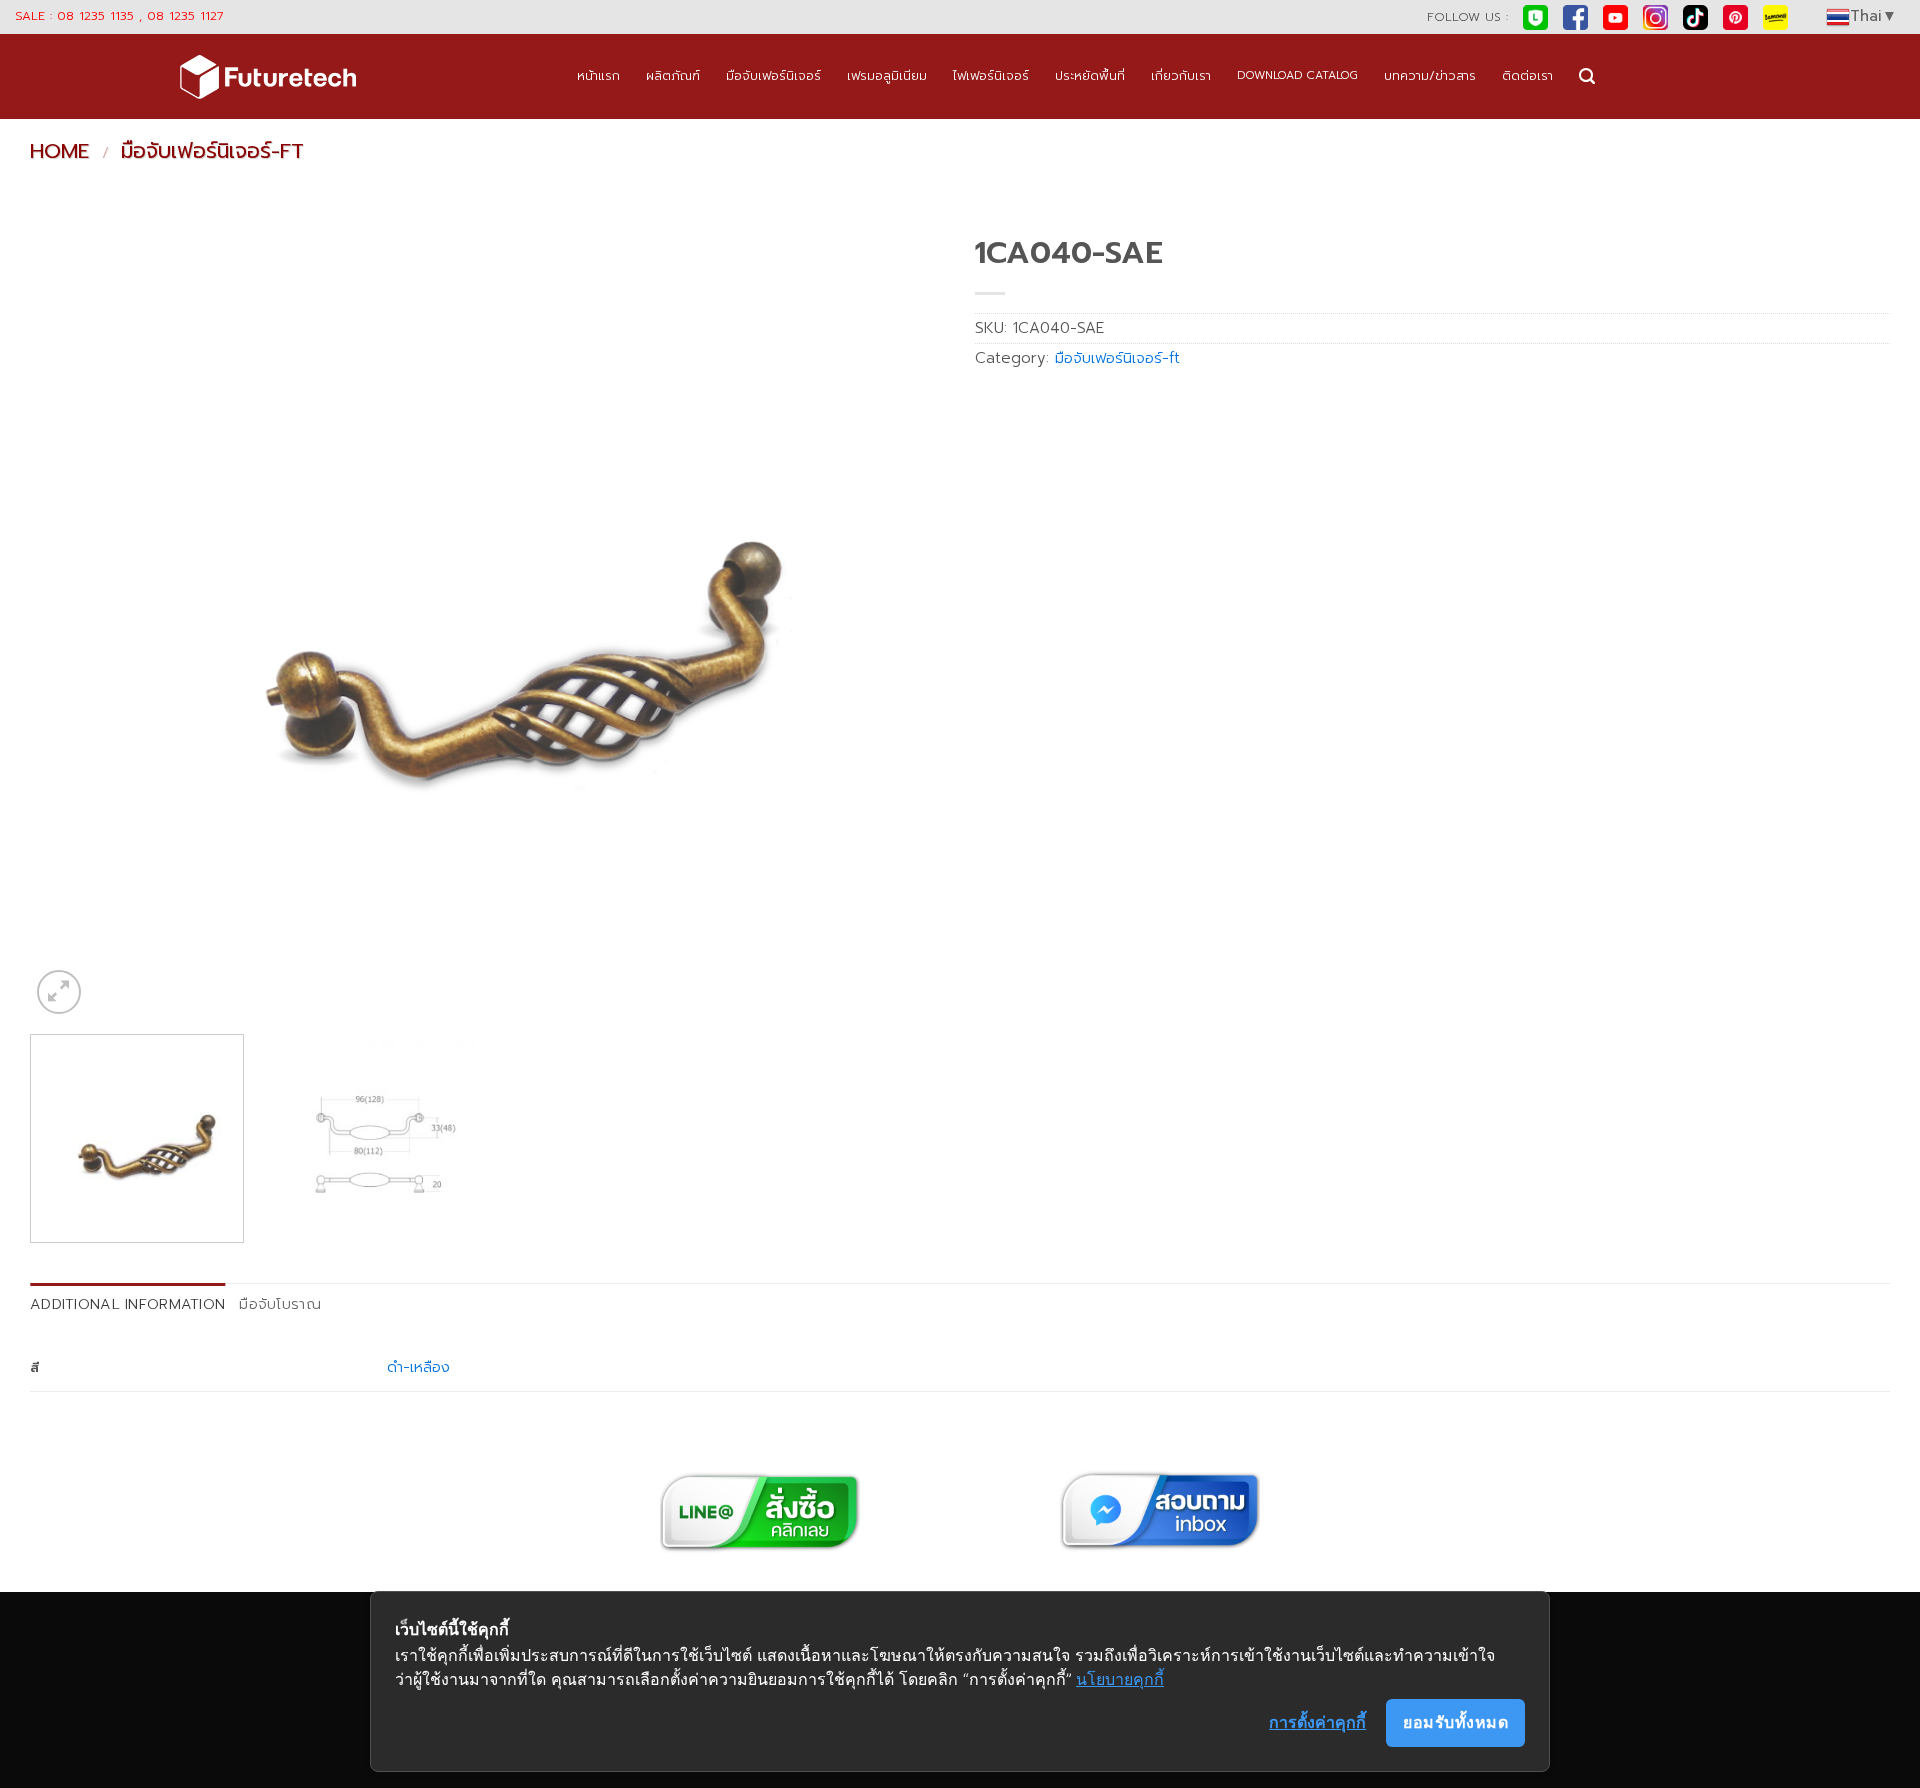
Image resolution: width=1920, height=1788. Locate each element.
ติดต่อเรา (1527, 75)
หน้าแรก (598, 75)
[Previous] (73, 621)
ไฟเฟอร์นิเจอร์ (991, 75)
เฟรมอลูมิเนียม (887, 75)
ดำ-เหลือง (418, 1367)
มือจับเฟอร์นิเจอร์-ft (212, 151)
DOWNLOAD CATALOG (1297, 75)
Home (59, 151)
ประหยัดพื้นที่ (1090, 75)
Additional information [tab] (127, 1304)
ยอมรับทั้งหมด (1455, 1722)
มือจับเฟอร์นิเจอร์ (773, 75)
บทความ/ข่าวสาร (1430, 75)
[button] (1587, 76)
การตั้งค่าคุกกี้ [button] (1317, 1722)
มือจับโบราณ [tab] (280, 1304)
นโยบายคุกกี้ (1120, 1679)
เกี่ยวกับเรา (1181, 75)
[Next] (902, 621)
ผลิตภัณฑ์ (673, 75)
